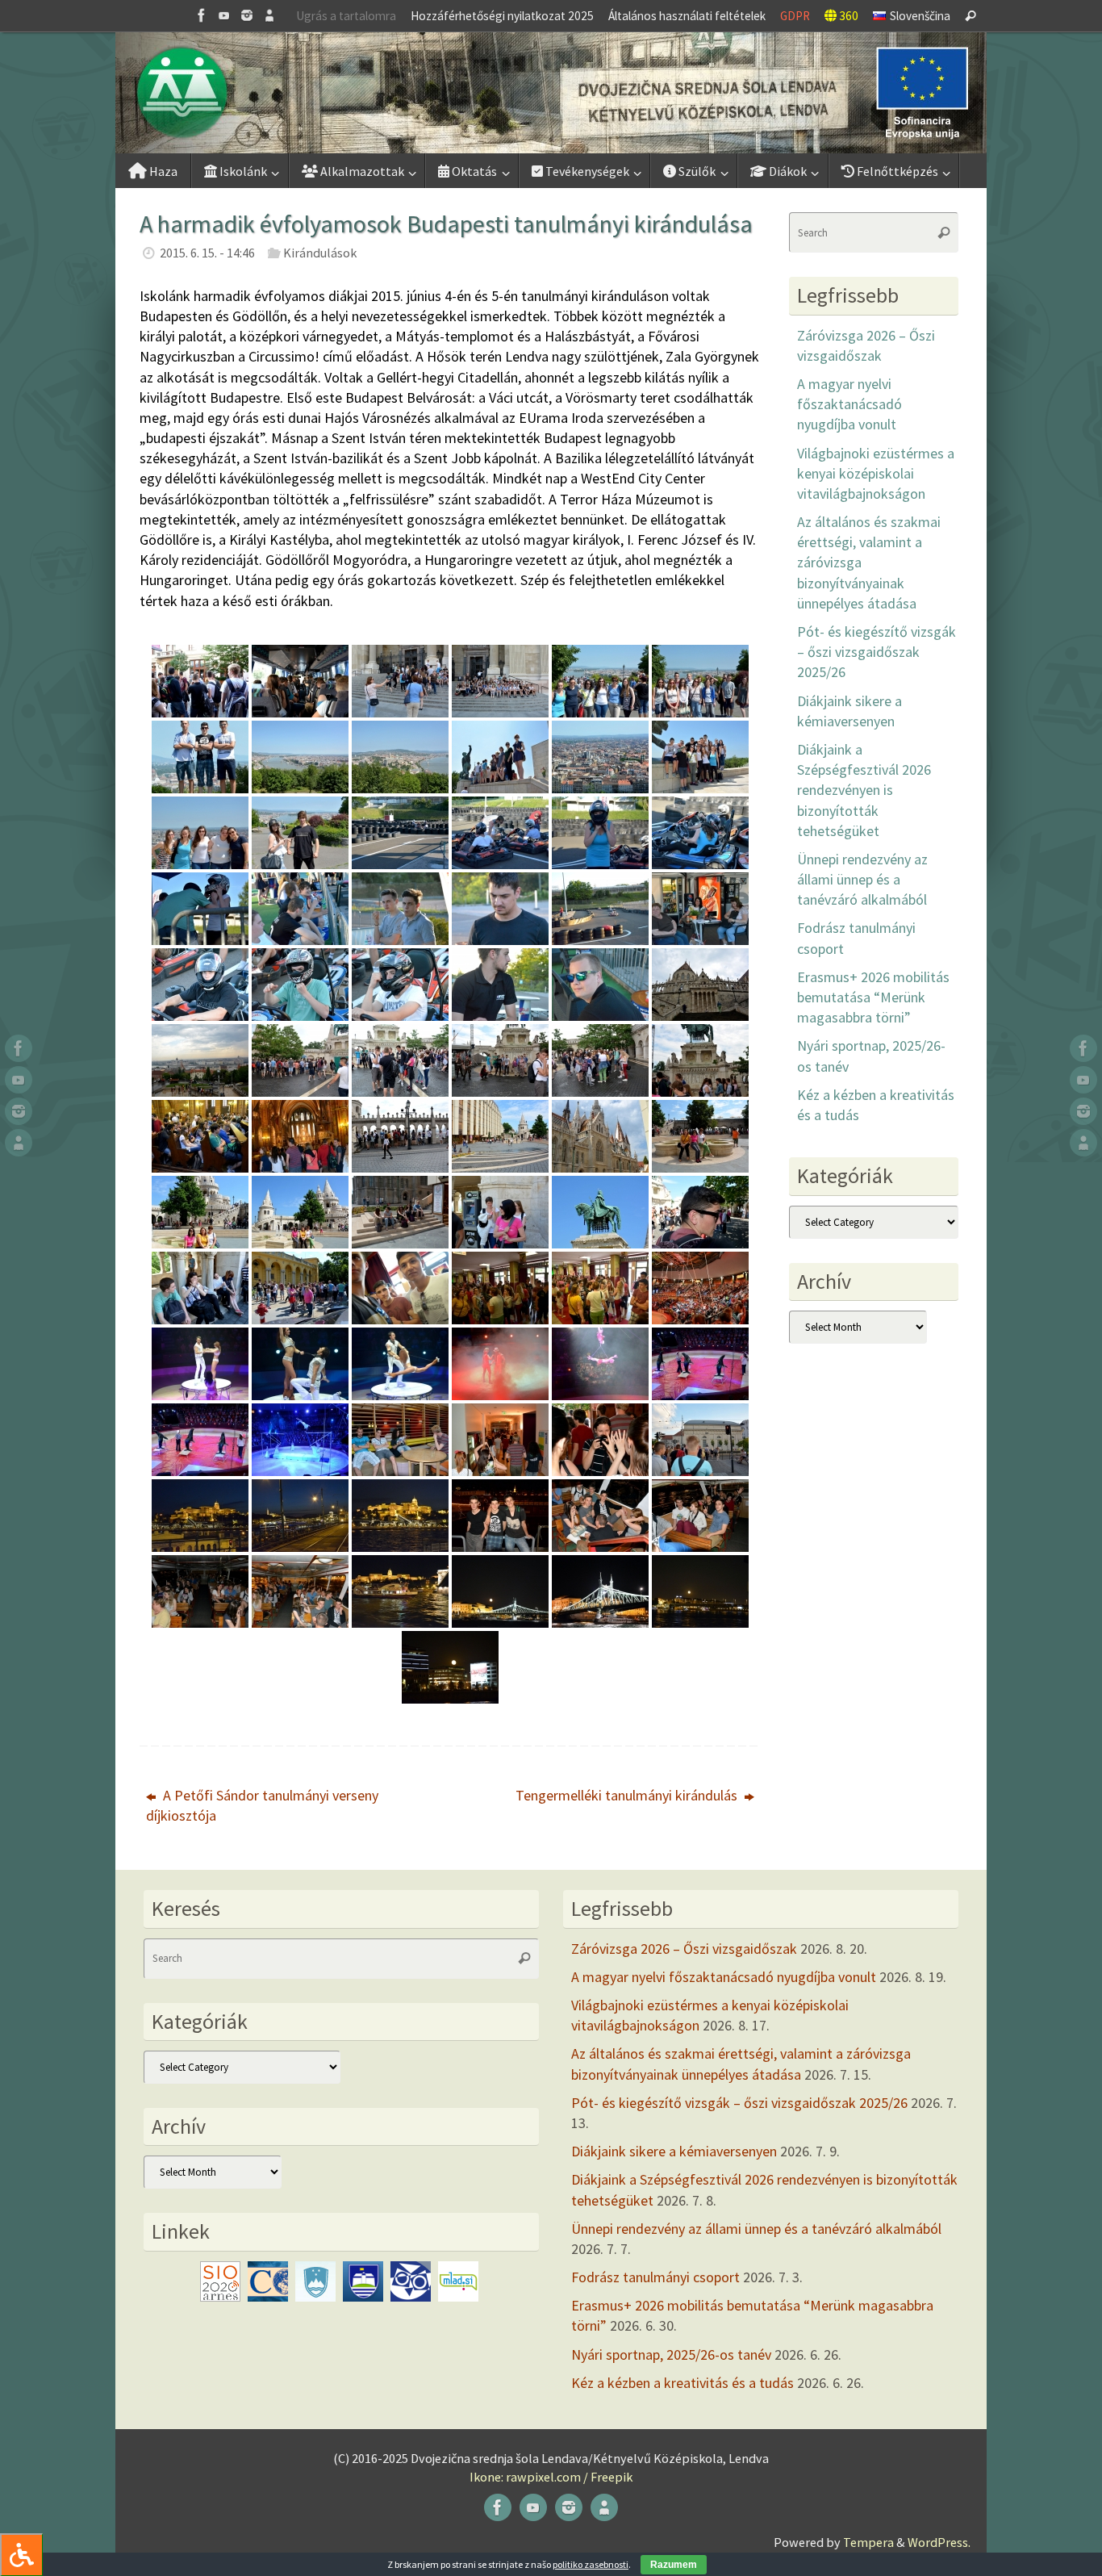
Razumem (674, 2565)
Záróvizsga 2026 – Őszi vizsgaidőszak (684, 1949)
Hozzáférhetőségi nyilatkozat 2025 (502, 16)
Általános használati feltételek (687, 16)
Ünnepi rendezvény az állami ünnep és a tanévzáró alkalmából (862, 879)
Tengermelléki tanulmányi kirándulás (628, 1795)
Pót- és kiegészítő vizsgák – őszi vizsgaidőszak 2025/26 (877, 652)
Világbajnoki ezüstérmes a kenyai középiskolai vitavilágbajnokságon (876, 473)
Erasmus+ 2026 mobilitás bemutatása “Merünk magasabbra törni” (873, 997)
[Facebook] (202, 15)
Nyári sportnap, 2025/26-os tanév (671, 2354)
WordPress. (939, 2542)
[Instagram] (247, 15)
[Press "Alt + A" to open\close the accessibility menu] (21, 2555)
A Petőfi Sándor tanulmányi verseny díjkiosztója (262, 1805)
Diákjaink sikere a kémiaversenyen (674, 2151)
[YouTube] (224, 15)
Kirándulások (320, 253)
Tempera (868, 2542)
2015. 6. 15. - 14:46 (207, 253)
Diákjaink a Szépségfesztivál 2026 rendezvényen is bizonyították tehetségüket (864, 790)
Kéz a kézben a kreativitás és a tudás (682, 2383)
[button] (551, 93)
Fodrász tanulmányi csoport (655, 2277)
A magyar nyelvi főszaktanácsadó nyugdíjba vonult (849, 404)
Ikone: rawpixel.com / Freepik (551, 2477)
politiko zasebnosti (591, 2564)
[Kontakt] (269, 15)
